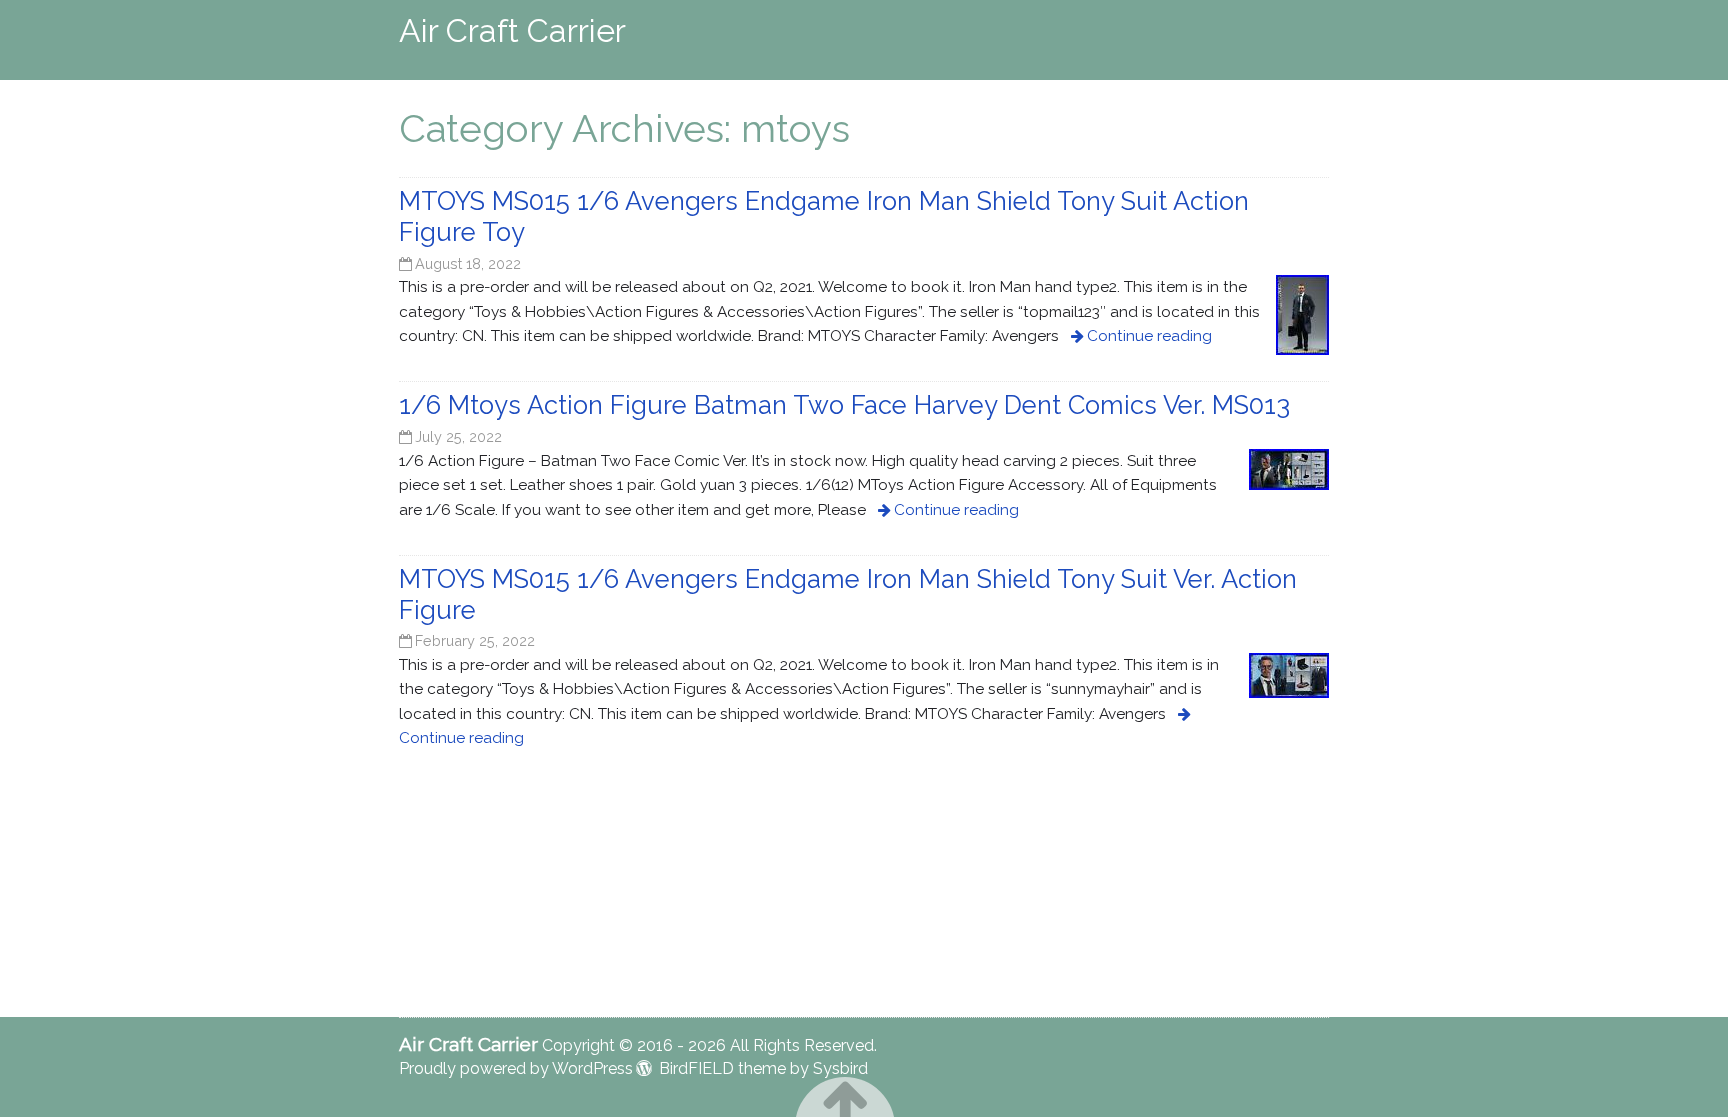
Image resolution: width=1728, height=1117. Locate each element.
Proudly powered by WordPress (516, 1068)
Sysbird (840, 1068)
